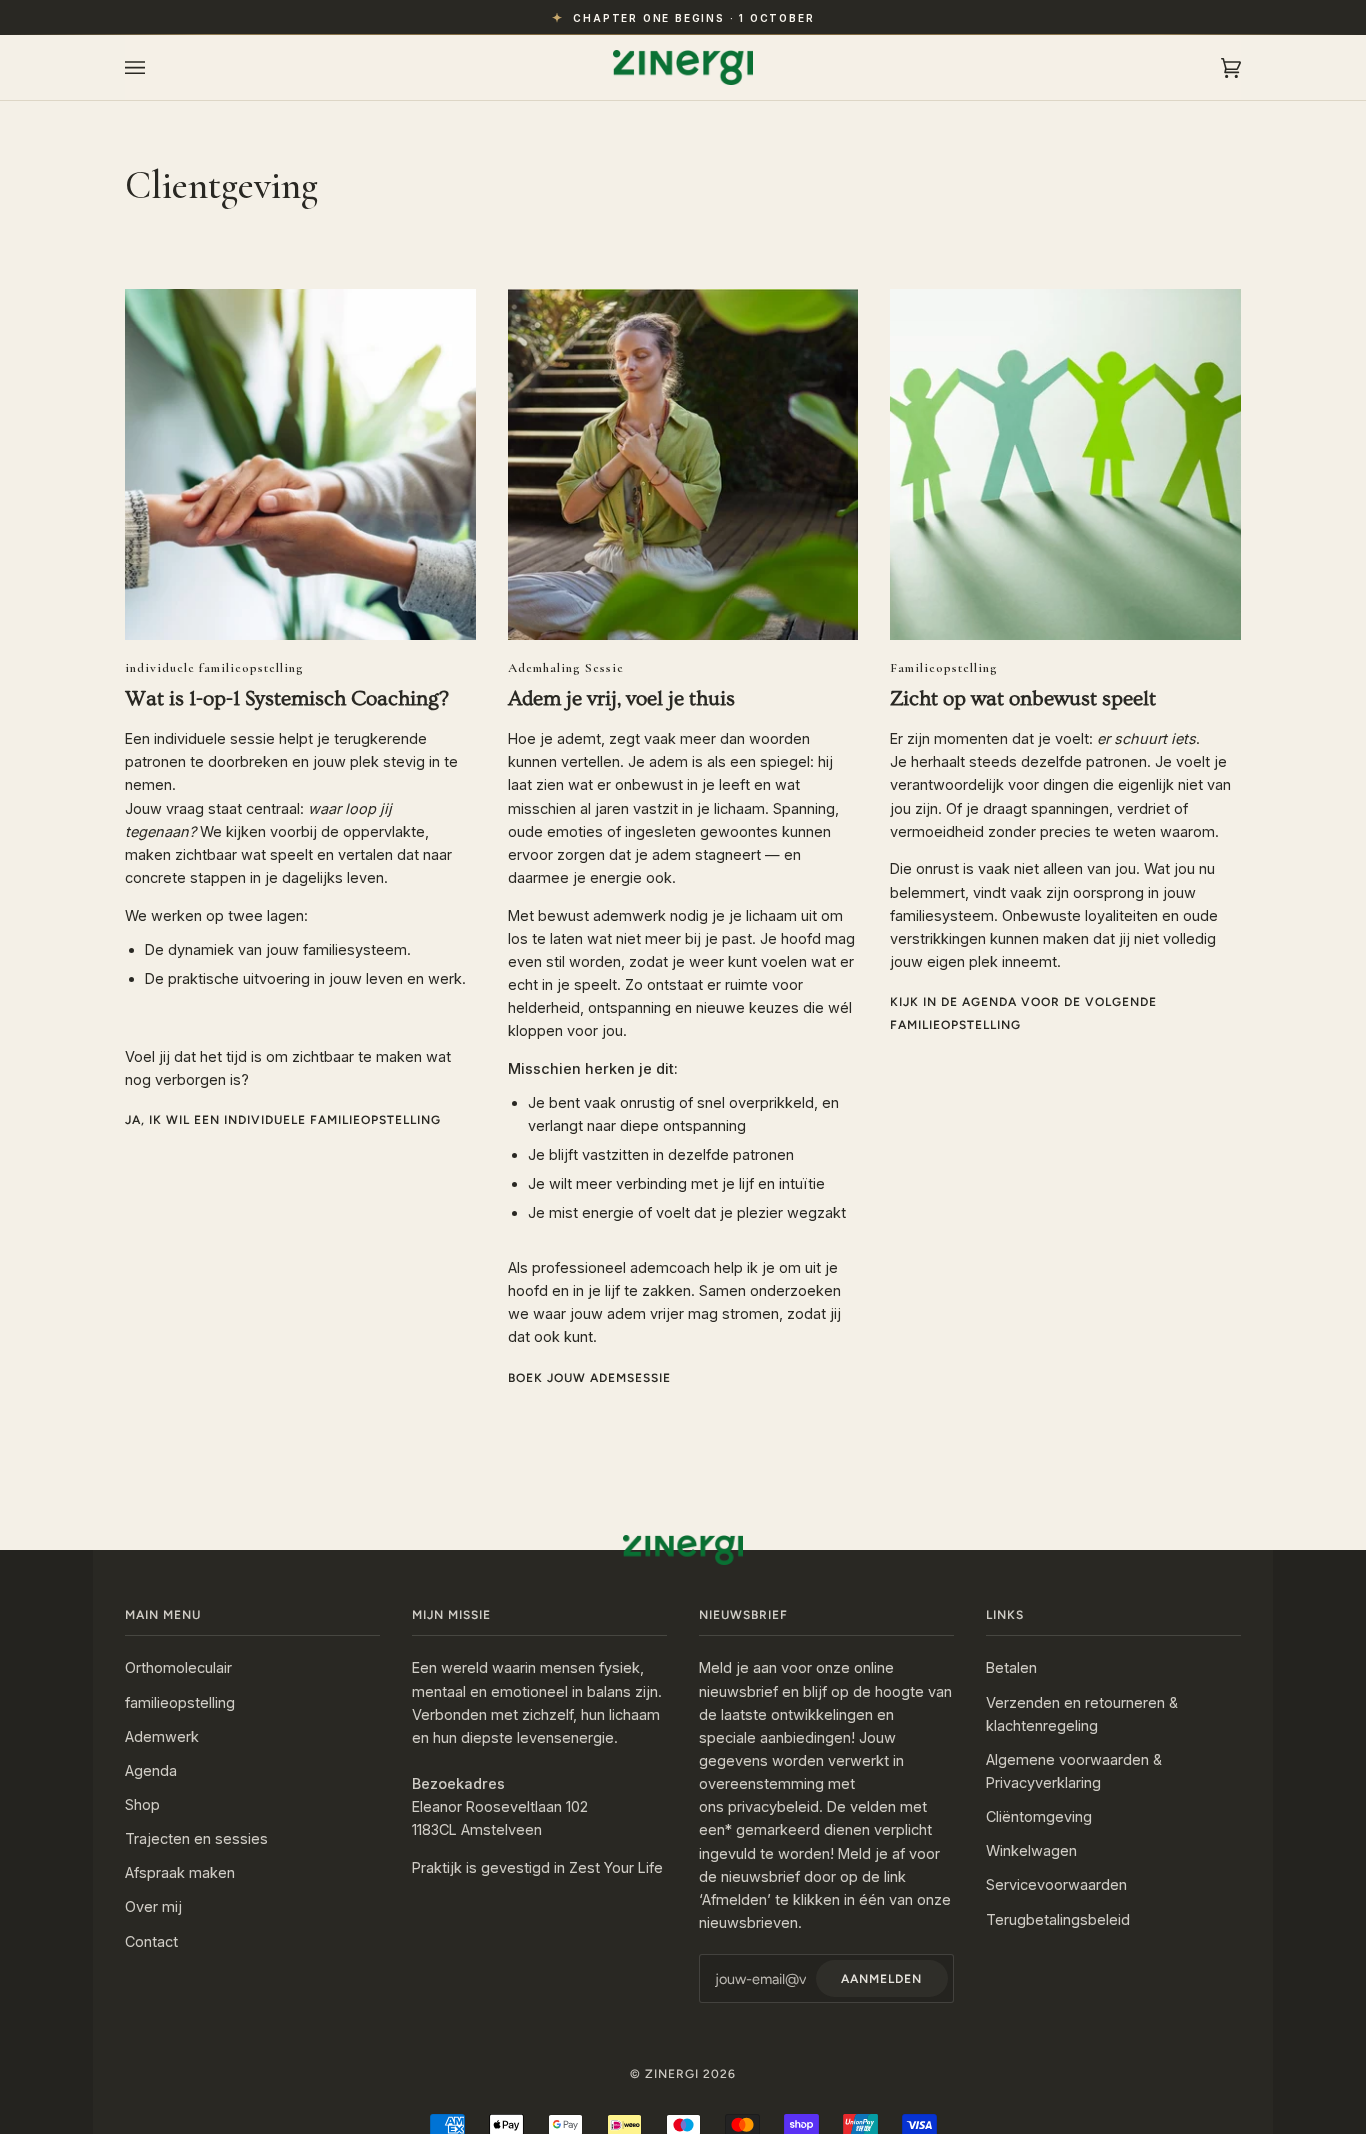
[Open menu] (155, 67)
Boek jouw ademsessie (589, 1378)
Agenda (151, 1770)
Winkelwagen (1031, 1850)
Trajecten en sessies (196, 1838)
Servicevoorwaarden (1056, 1884)
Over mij (153, 1906)
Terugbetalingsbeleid (1058, 1919)
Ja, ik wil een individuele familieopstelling (283, 1120)
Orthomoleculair (178, 1667)
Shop (142, 1804)
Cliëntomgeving (1039, 1816)
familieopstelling (180, 1702)
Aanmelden (881, 1979)
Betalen (1011, 1667)
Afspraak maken (180, 1872)
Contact (151, 1941)
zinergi (672, 2074)
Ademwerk (162, 1736)
